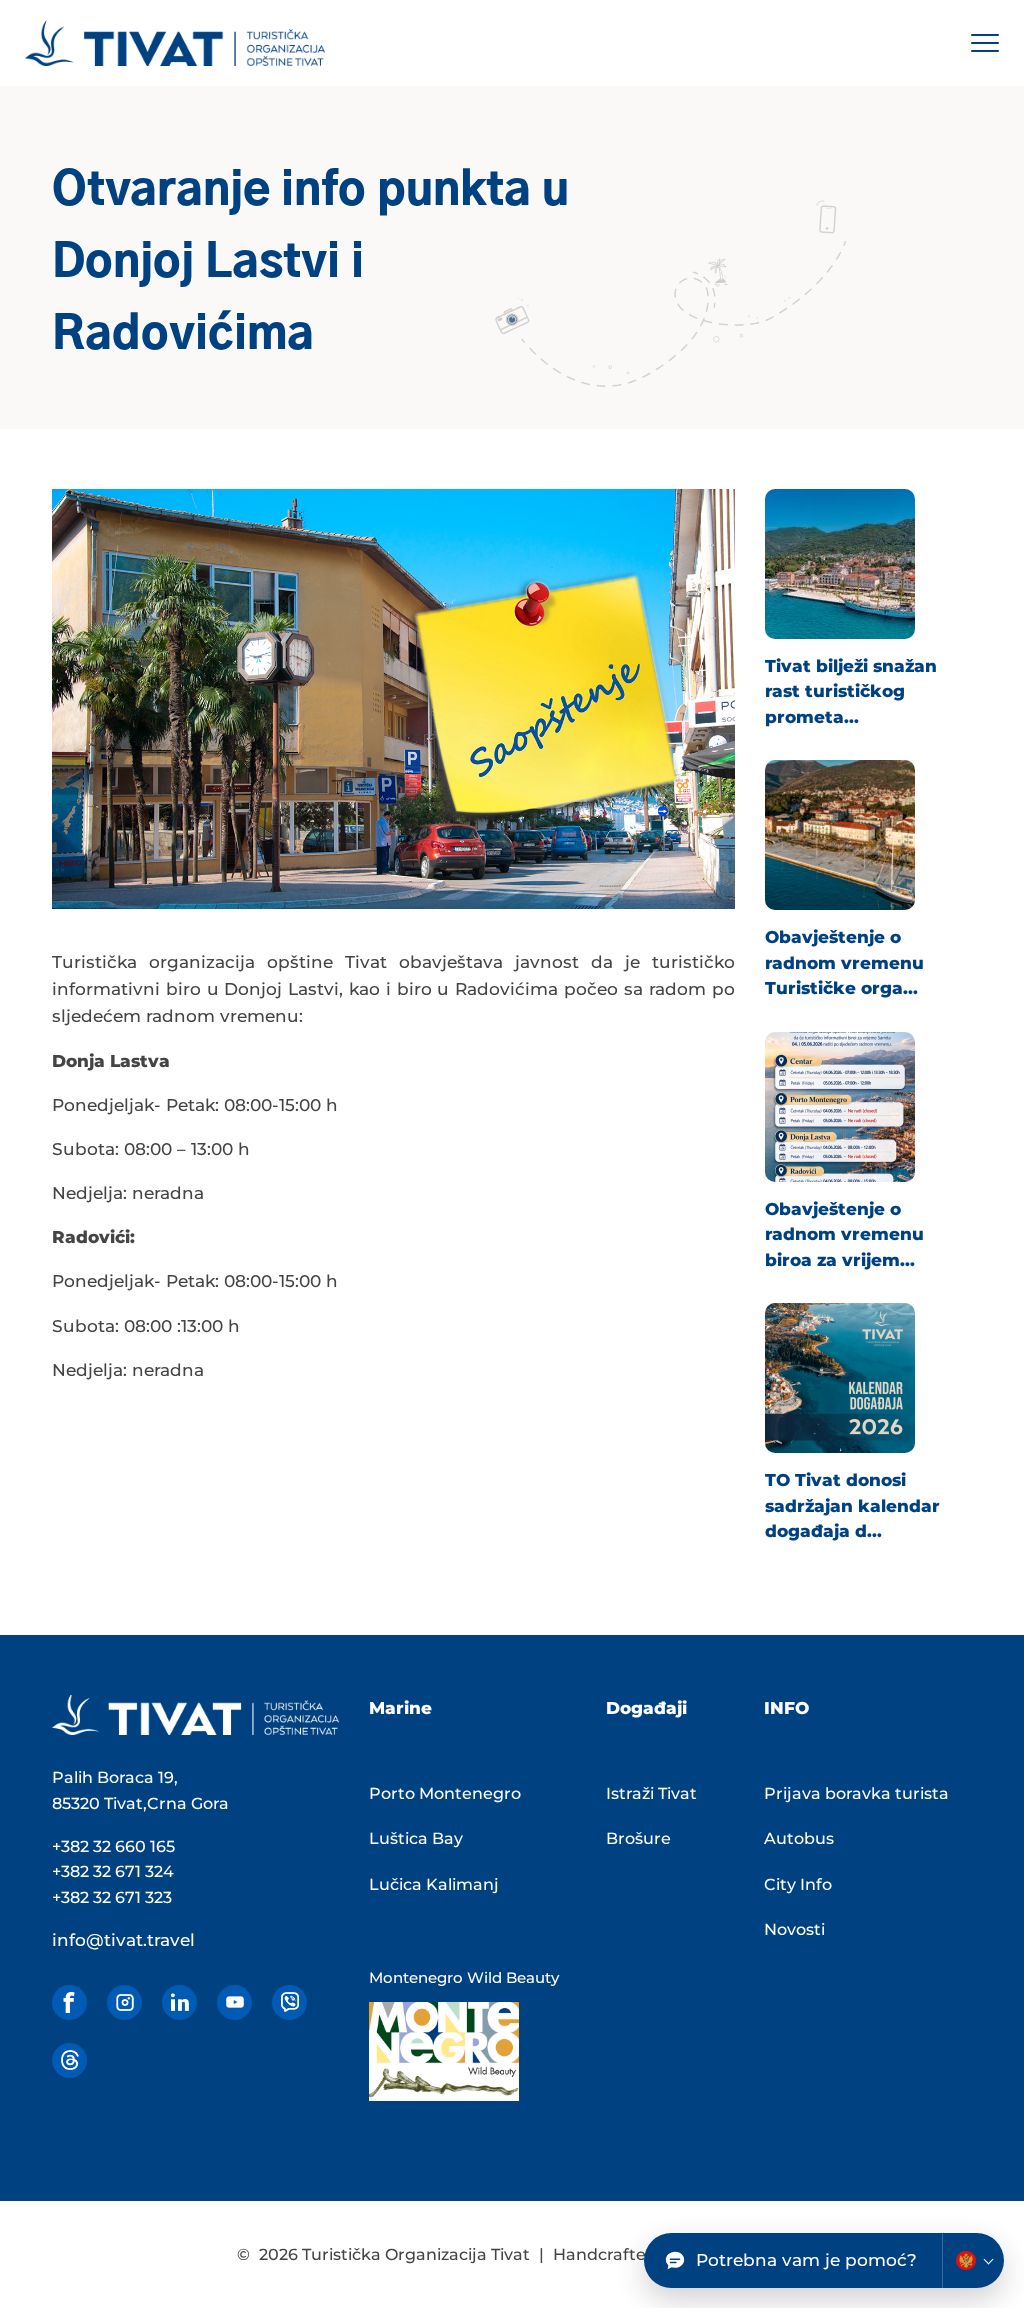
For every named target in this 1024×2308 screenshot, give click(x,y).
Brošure (638, 1838)
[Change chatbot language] (973, 2260)
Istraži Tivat (651, 1793)
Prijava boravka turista (856, 1793)
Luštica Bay (416, 1838)
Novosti (794, 1929)
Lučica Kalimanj (434, 1884)
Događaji (646, 1708)
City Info (798, 1884)
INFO (786, 1708)
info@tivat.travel (123, 1940)
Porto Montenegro (445, 1793)
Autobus (799, 1838)
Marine (400, 1708)
